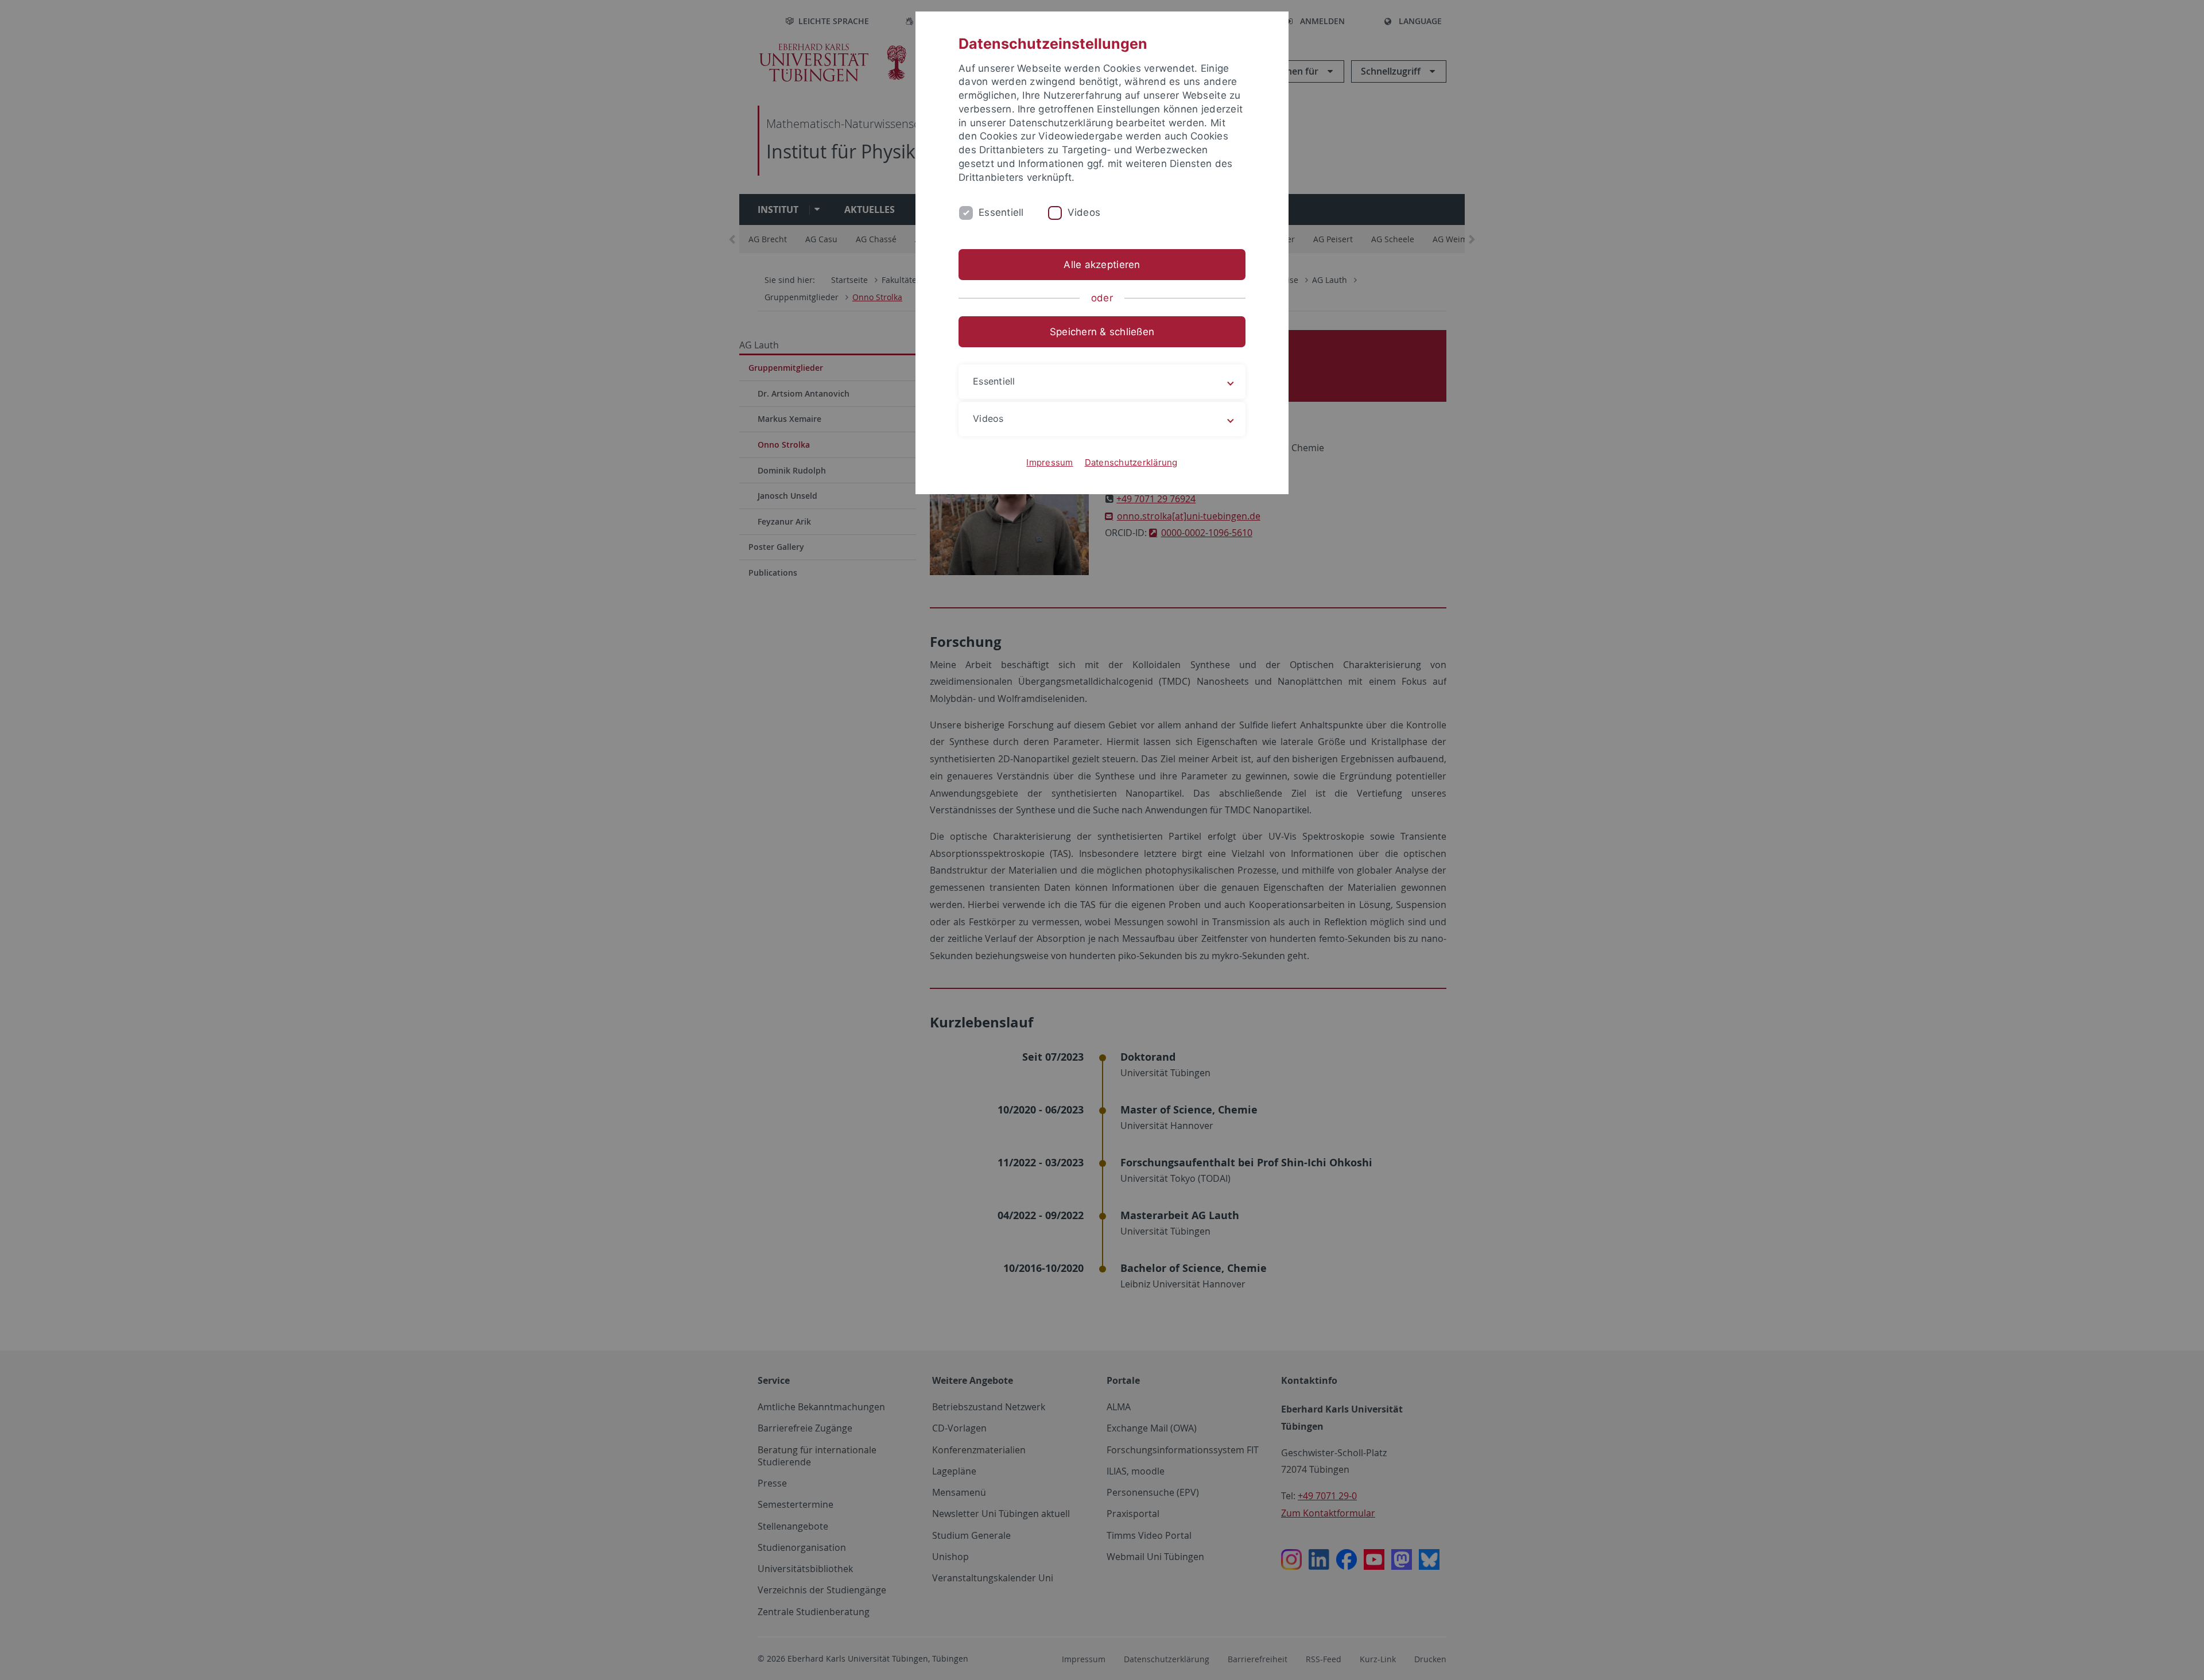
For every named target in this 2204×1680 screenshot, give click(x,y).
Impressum (1049, 462)
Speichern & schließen (1102, 332)
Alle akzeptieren (1102, 265)
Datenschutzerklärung (1131, 462)
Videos (1084, 212)
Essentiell (1001, 212)
